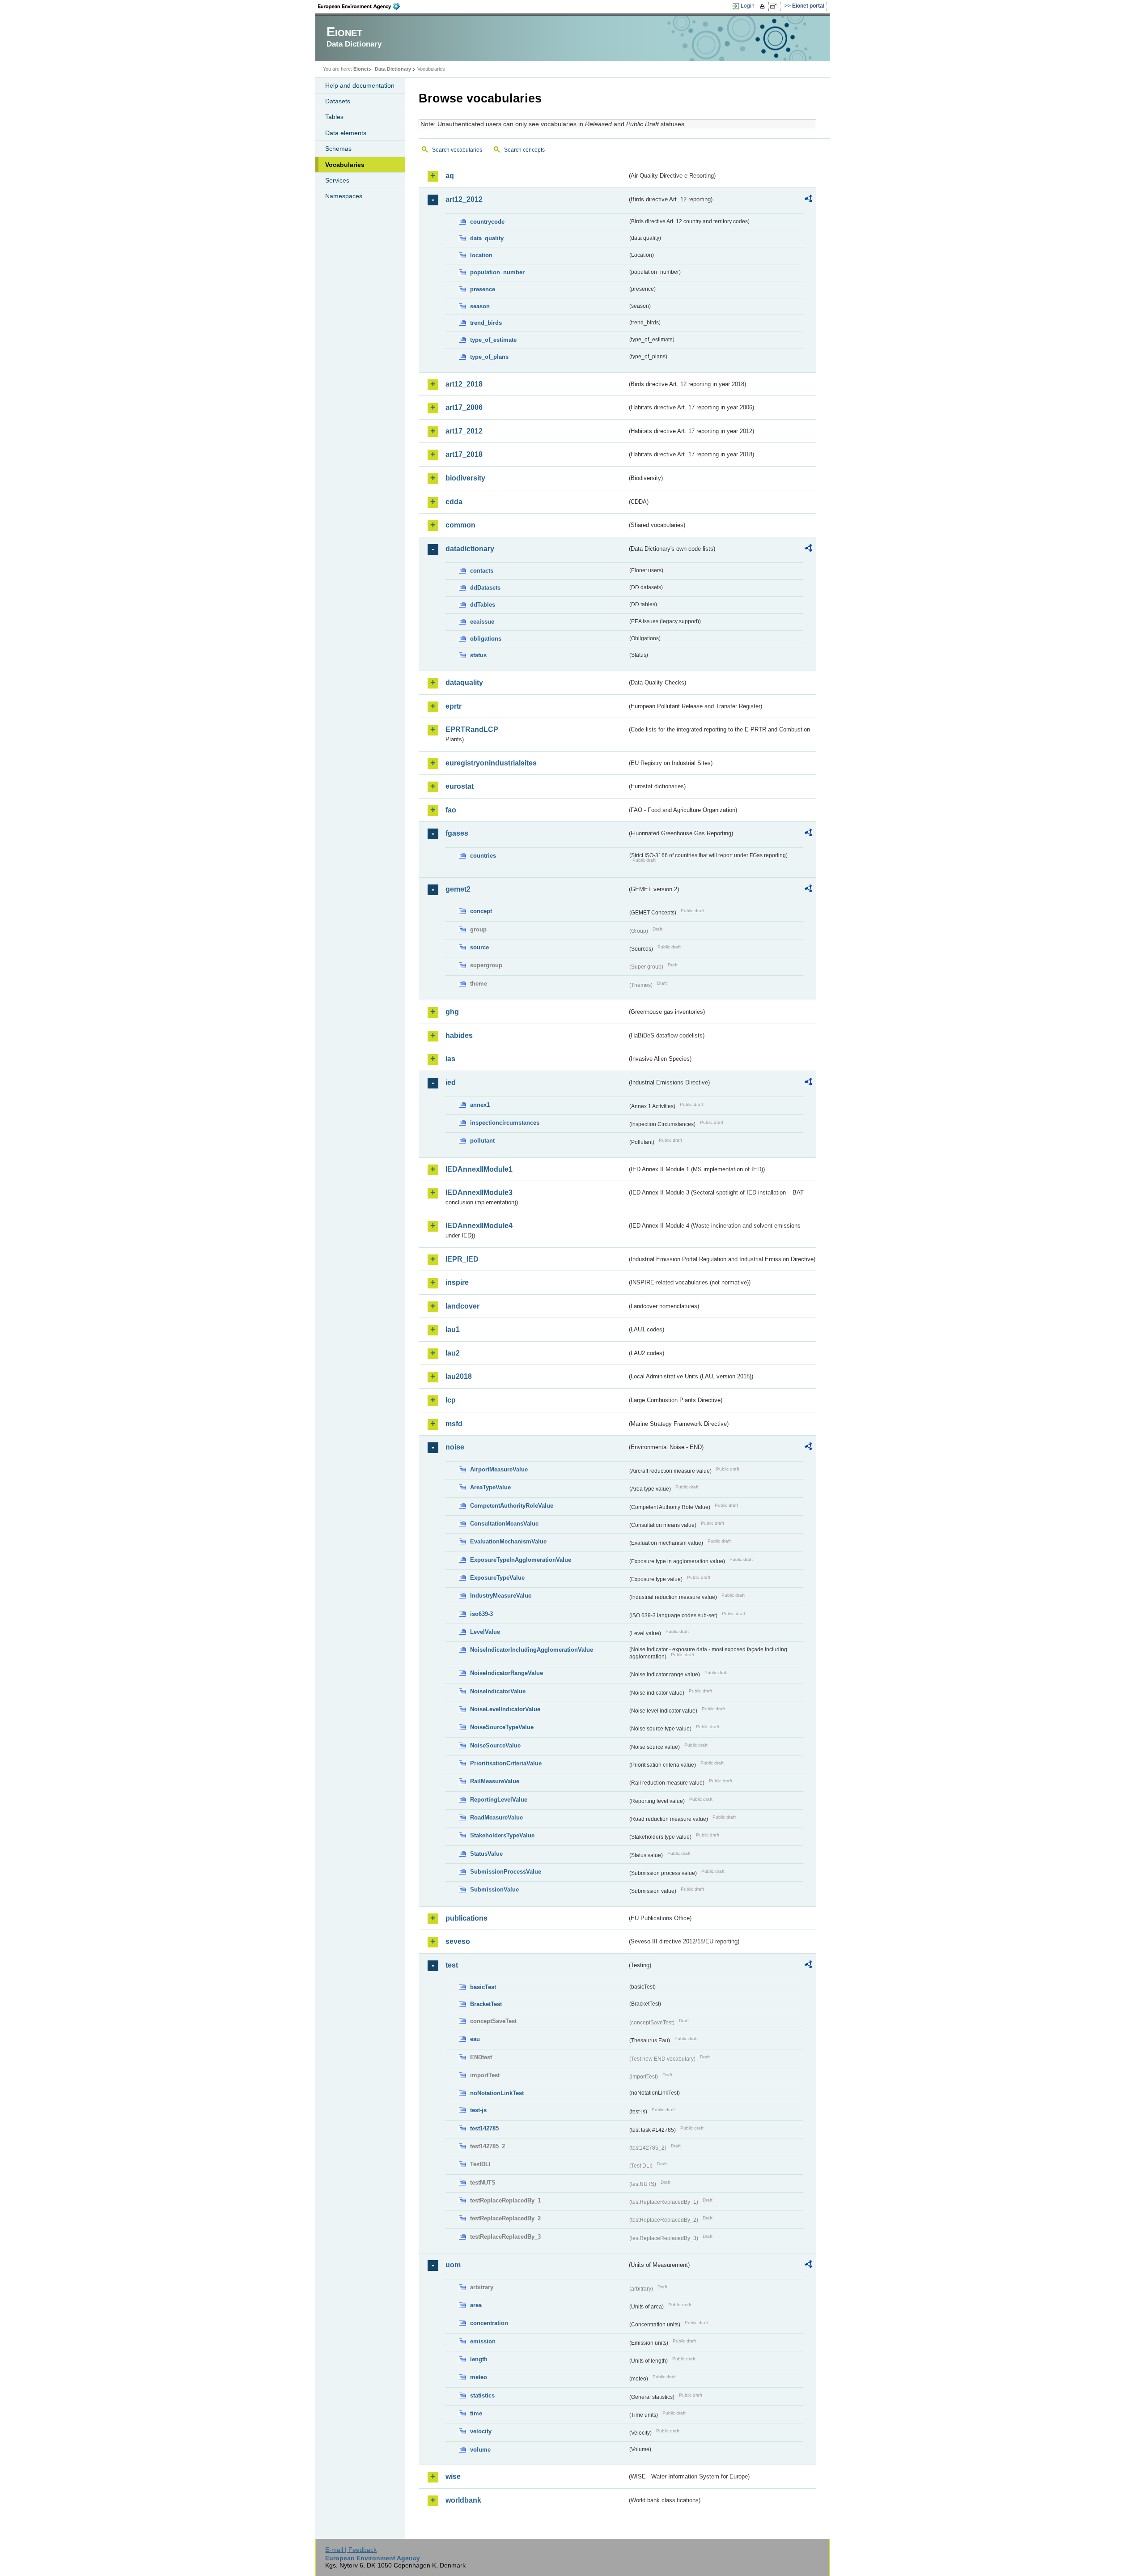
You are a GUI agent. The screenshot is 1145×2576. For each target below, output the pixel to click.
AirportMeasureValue (499, 1469)
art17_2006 (464, 407)
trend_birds (486, 323)
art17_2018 (464, 454)
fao (451, 810)
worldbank (463, 2500)
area (476, 2305)
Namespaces (344, 196)
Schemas (338, 149)
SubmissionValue (494, 1889)
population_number (497, 272)
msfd (454, 1424)
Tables (334, 117)
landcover (462, 1306)
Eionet (361, 69)
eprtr (454, 706)
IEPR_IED (462, 1259)
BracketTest (486, 2004)
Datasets (338, 101)
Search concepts (524, 150)
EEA (362, 6)
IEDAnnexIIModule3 (479, 1192)
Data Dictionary (393, 69)
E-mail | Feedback (351, 2550)
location (481, 255)
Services (337, 180)
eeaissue (482, 622)
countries (483, 856)
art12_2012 (464, 199)
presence (483, 289)
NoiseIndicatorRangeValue (507, 1673)
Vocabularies (345, 165)
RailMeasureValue (495, 1781)
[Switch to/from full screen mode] (775, 6)
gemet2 (458, 889)
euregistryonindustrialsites (491, 763)
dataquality (464, 682)
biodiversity (465, 478)
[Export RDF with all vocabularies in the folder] (808, 200)
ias (450, 1059)
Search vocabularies (457, 150)
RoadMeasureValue (496, 1817)
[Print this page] (764, 6)
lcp (451, 1400)
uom (453, 2265)
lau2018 (459, 1376)
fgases (457, 833)
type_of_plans (489, 357)
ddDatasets (485, 588)
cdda (454, 502)
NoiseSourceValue (495, 1745)
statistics (482, 2395)
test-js (478, 2110)
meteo (479, 2377)
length (479, 2359)
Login (748, 6)
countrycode (487, 222)
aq (450, 176)
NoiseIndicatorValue (498, 1691)
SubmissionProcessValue (506, 1872)
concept (481, 911)
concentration (489, 2323)
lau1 (453, 1329)
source (479, 947)
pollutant (482, 1141)
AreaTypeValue (490, 1487)
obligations (486, 639)
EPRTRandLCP (472, 729)
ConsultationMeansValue (504, 1524)
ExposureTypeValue (497, 1578)
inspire (457, 1282)
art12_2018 (464, 384)
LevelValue (485, 1632)
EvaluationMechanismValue (508, 1541)
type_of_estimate (493, 340)
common (460, 525)
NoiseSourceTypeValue (502, 1727)
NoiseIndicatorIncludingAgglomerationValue (532, 1650)
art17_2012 (464, 431)
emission (483, 2341)
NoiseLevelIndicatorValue (505, 1709)
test (452, 1965)
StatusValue (486, 1854)
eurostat (460, 786)
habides (459, 1035)
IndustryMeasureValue (501, 1596)
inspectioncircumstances (505, 1123)
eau (475, 2039)
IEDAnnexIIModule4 (479, 1226)
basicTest (483, 1987)
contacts (482, 571)
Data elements (346, 133)
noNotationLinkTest (497, 2093)
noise (455, 1447)
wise (453, 2476)
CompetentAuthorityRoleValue (512, 1506)
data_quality (487, 238)
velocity (481, 2431)
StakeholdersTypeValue (502, 1835)
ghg (452, 1012)
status (478, 655)
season (480, 306)
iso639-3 (481, 1614)
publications (466, 1918)
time (476, 2413)
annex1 (480, 1105)
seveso (458, 1941)
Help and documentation (360, 85)
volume (480, 2450)
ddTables (483, 605)
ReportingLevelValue (499, 1800)
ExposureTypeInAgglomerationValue (521, 1560)
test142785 (484, 2128)
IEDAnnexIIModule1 (479, 1169)
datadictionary (470, 549)
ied (451, 1082)
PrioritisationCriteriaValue (506, 1763)
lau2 (453, 1353)
